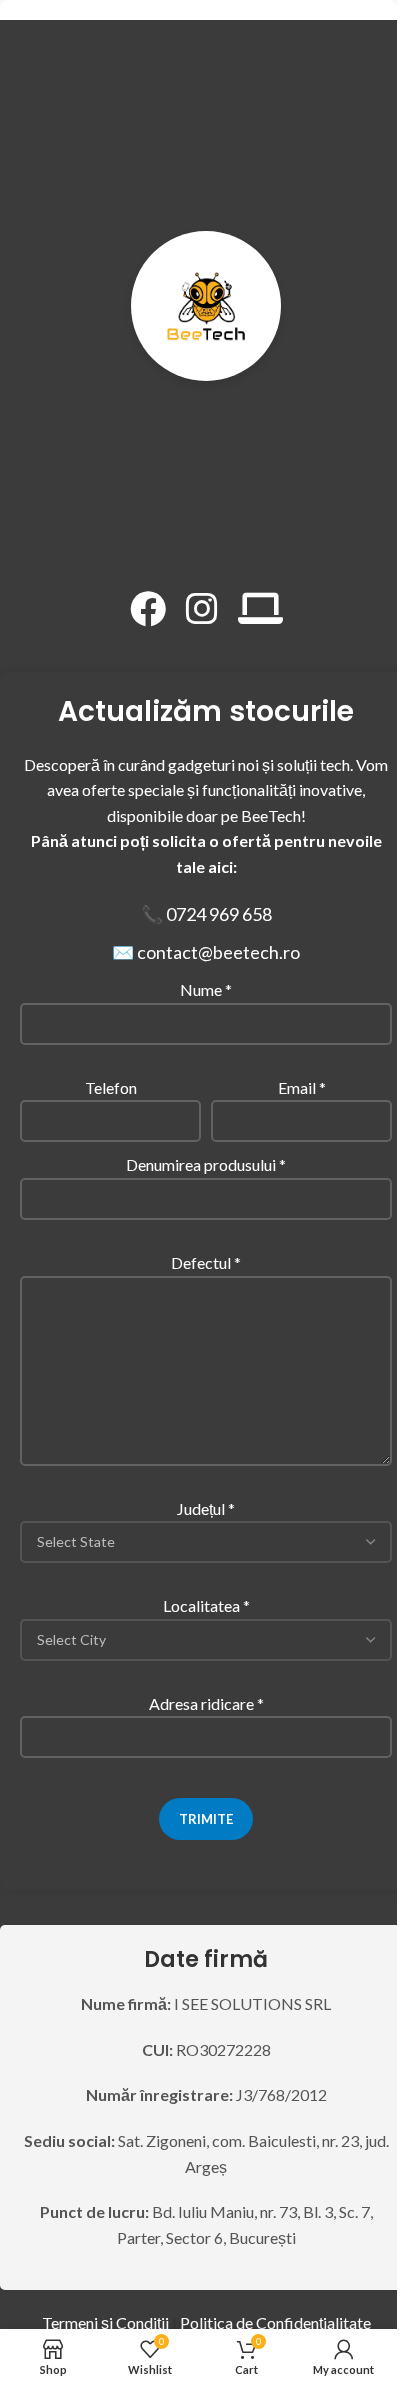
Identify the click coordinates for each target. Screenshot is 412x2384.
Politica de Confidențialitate (275, 2322)
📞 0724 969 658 (206, 914)
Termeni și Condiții (105, 2322)
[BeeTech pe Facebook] (148, 609)
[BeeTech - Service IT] (260, 609)
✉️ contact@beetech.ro (206, 952)
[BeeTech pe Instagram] (202, 609)
